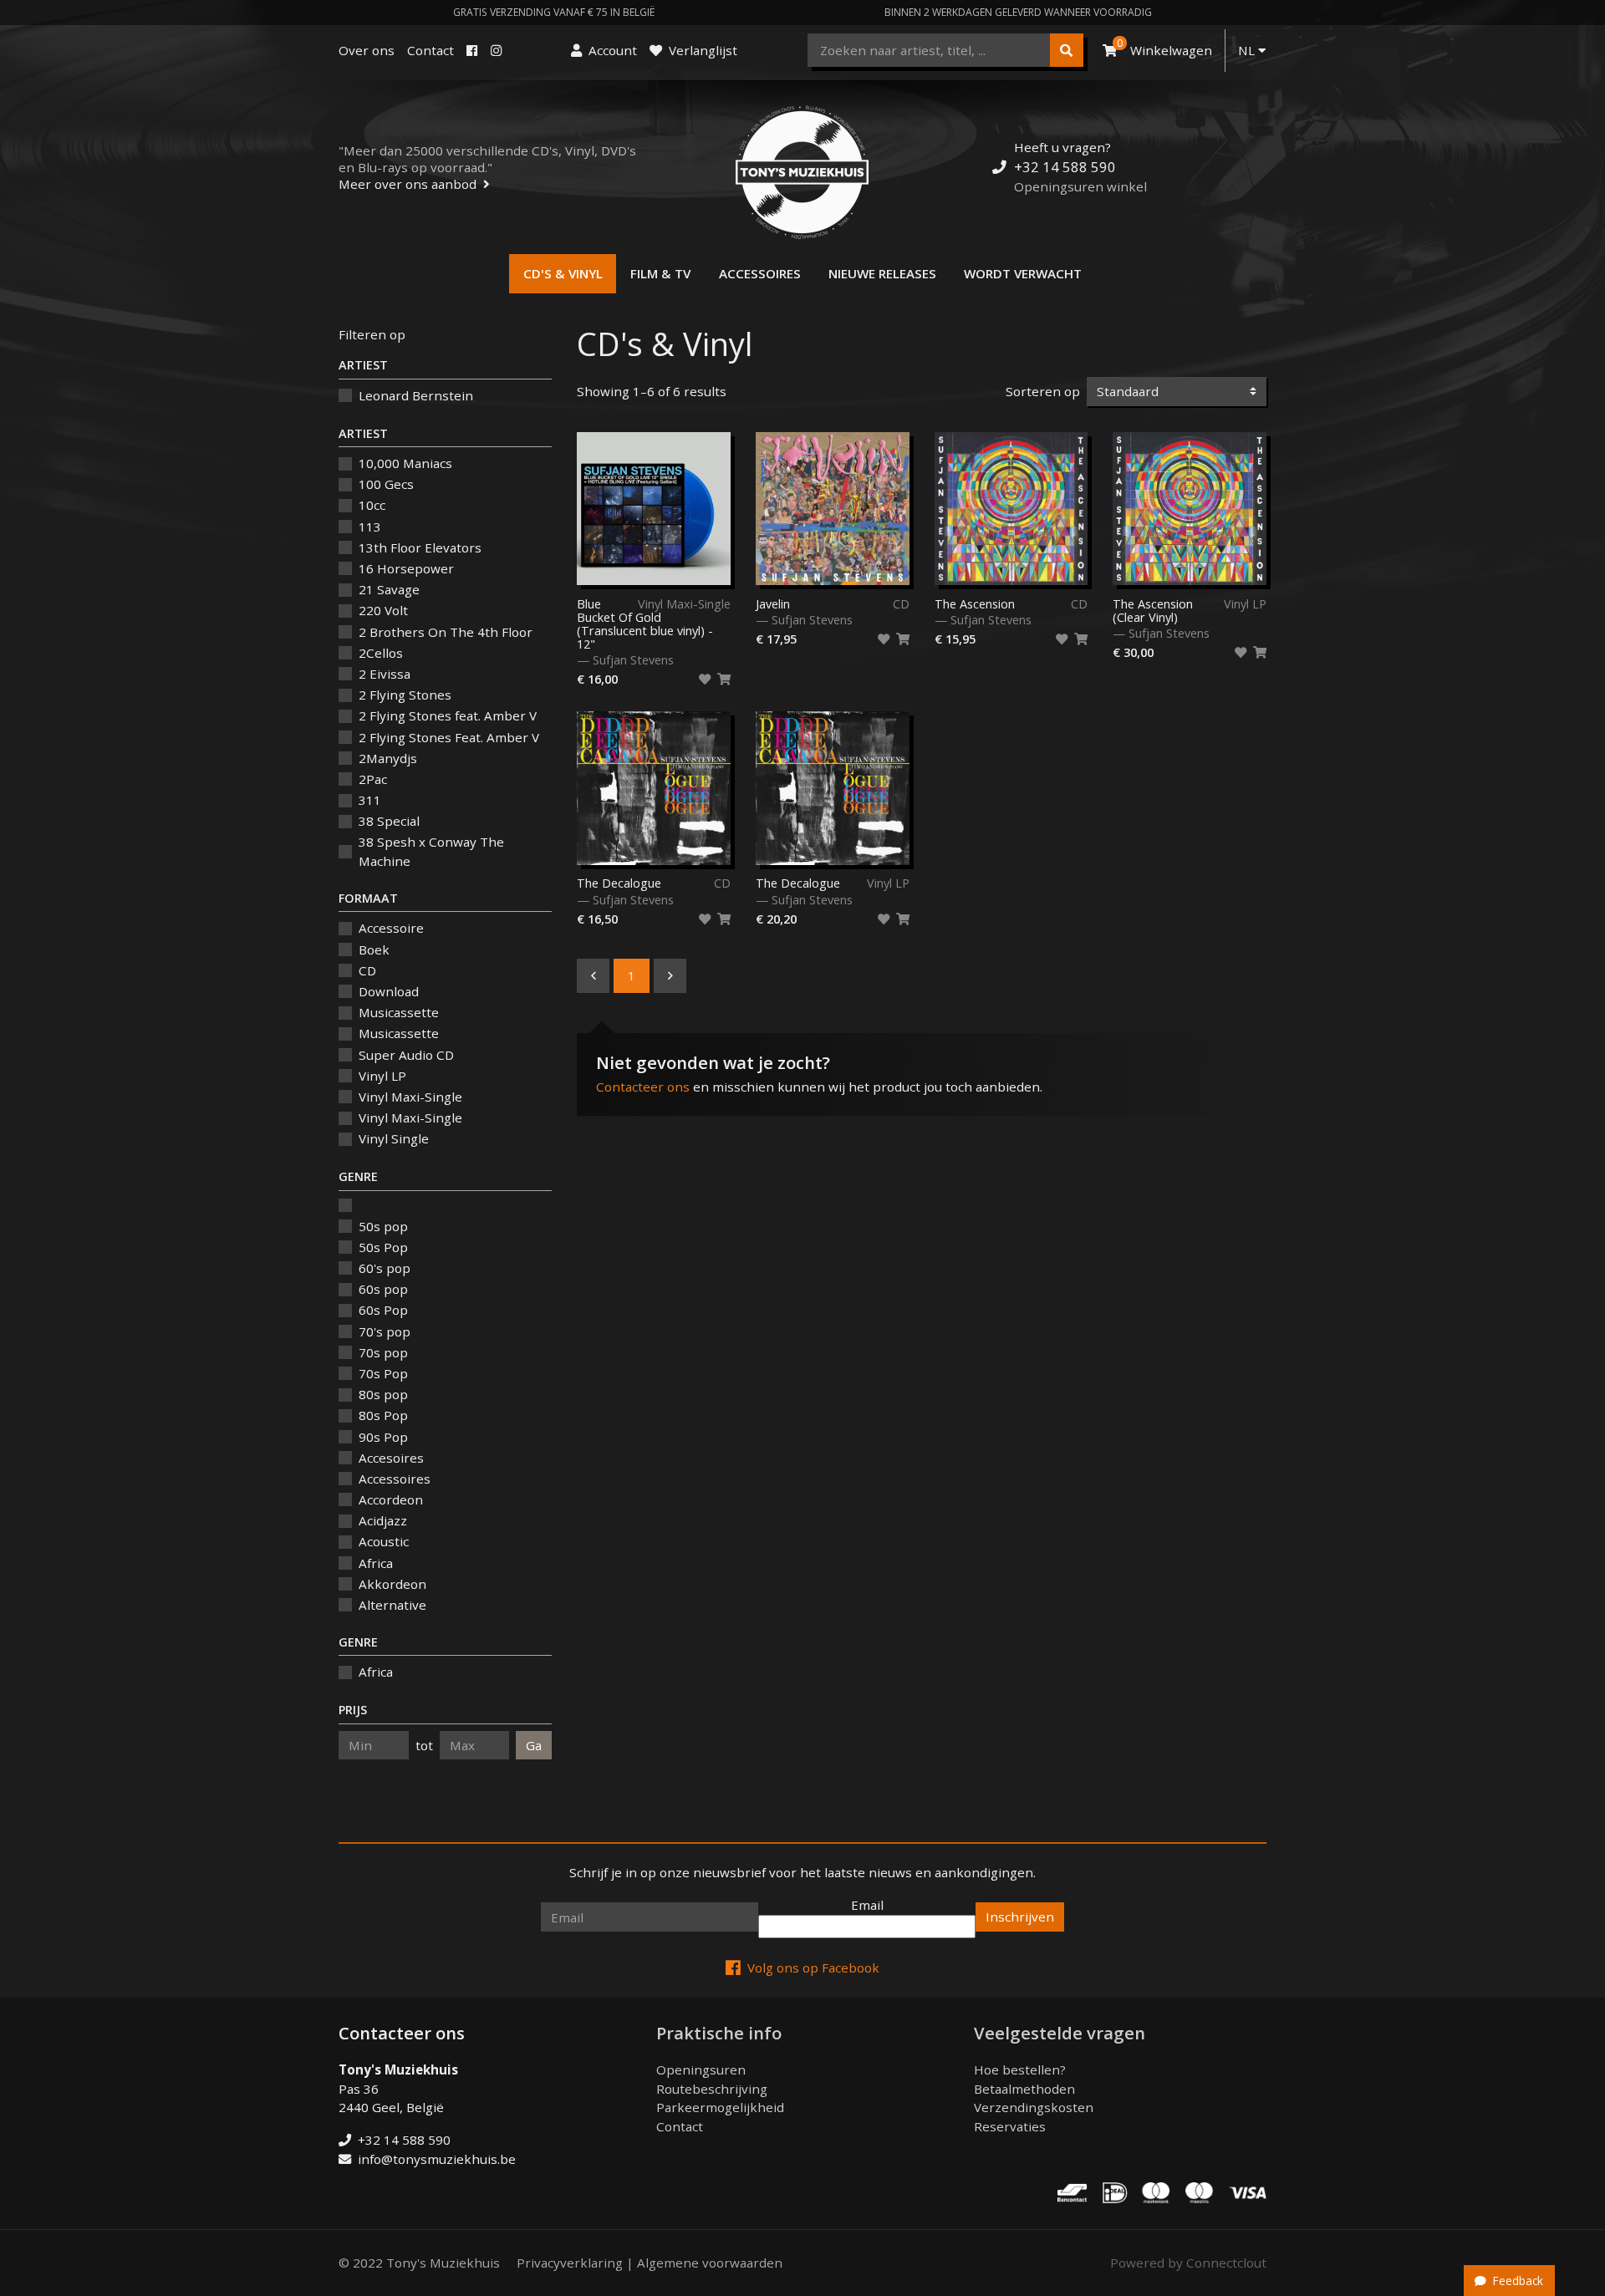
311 (370, 800)
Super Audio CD (406, 1055)
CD (367, 970)
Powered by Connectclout (1188, 2263)
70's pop (385, 1331)
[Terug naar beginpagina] (802, 172)
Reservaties (1010, 2126)
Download (389, 991)
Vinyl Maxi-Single (410, 1097)
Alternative (392, 1605)
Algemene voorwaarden (710, 2263)
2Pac (373, 779)
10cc (372, 505)
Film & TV (660, 273)
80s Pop (383, 1415)
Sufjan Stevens (633, 660)
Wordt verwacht (1023, 273)
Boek (374, 949)
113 (370, 527)
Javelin (773, 604)
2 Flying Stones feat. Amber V (448, 715)
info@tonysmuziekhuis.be (437, 2159)
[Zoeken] (1067, 50)
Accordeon (391, 1499)
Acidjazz (383, 1520)
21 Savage (389, 589)
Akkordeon (392, 1584)
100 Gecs (386, 484)
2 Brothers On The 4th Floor (446, 632)
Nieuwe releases (882, 273)
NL (1248, 50)
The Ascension (975, 604)
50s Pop (383, 1247)
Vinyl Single (394, 1138)
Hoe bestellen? (1020, 2069)
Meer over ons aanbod (408, 184)
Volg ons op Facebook (813, 1968)
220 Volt (383, 610)
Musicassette (399, 1012)
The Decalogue (619, 883)
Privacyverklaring (570, 2263)
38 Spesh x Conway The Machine (431, 851)
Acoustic (384, 1541)
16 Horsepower (406, 568)
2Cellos (381, 653)
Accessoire (391, 928)
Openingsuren (701, 2069)
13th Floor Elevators (420, 547)
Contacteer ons (643, 1087)
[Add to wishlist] (705, 680)
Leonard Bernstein (416, 395)
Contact (431, 50)
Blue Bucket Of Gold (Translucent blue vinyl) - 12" (645, 624)
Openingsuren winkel (1080, 186)
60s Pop (383, 1310)
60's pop (385, 1268)
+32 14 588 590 (1065, 167)
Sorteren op (1043, 391)
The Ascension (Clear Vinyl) (1153, 611)
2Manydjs (388, 758)
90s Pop (383, 1437)
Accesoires (391, 1458)
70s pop (383, 1352)
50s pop (383, 1226)
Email (867, 1905)
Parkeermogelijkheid (720, 2107)
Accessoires (760, 273)
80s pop (383, 1394)
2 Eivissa (385, 674)
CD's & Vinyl (563, 273)
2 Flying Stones (405, 695)
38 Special (389, 821)
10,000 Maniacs (405, 463)
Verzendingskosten (1034, 2107)
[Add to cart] (724, 680)
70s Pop (383, 1373)
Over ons (367, 50)
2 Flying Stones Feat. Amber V (449, 737)
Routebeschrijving (712, 2089)
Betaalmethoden (1024, 2089)
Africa (376, 1563)
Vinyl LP (382, 1076)
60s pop (383, 1289)
